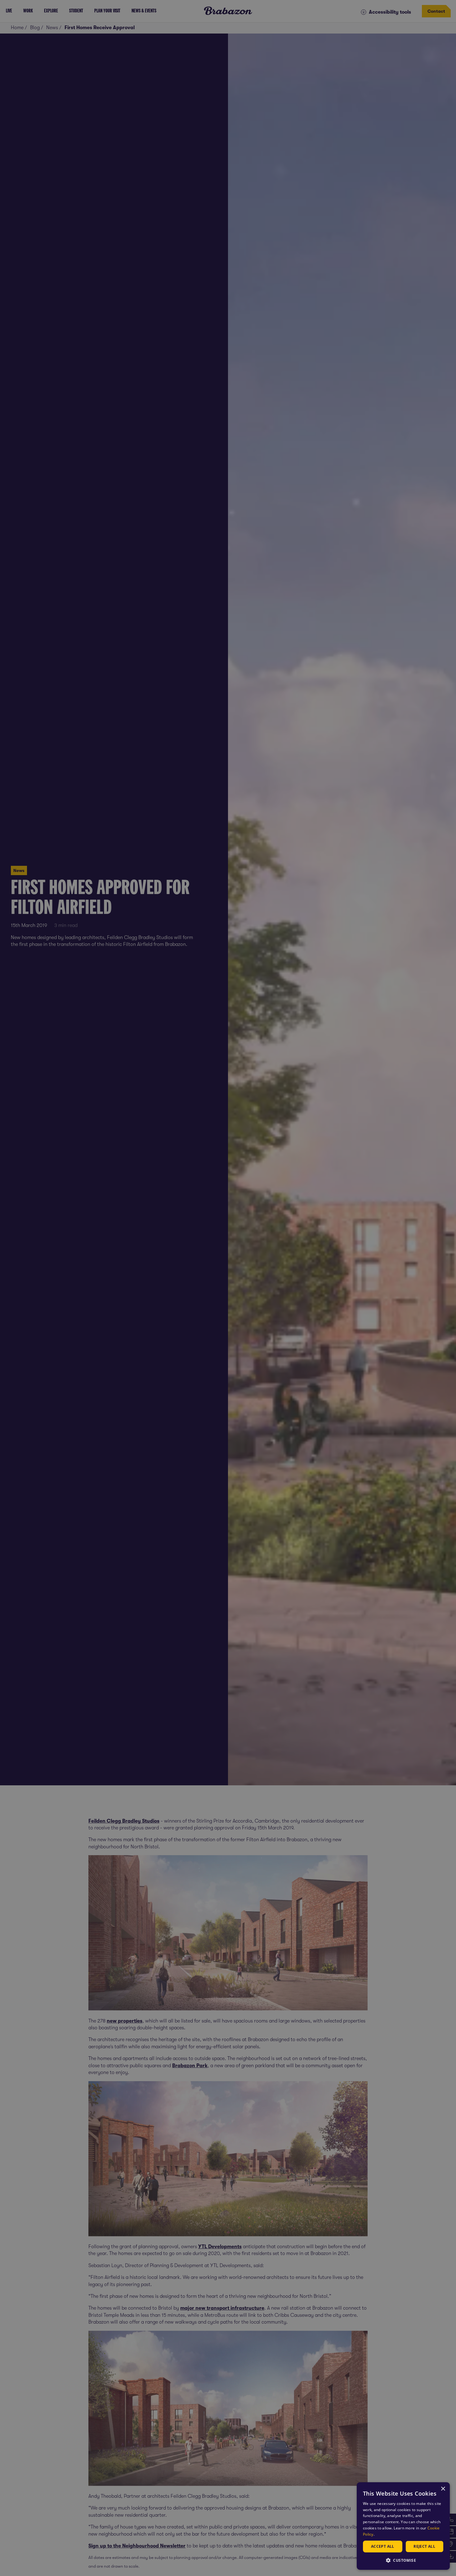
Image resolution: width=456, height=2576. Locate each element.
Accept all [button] (383, 2546)
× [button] (443, 2489)
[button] (403, 2560)
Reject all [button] (424, 2546)
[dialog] (403, 2526)
